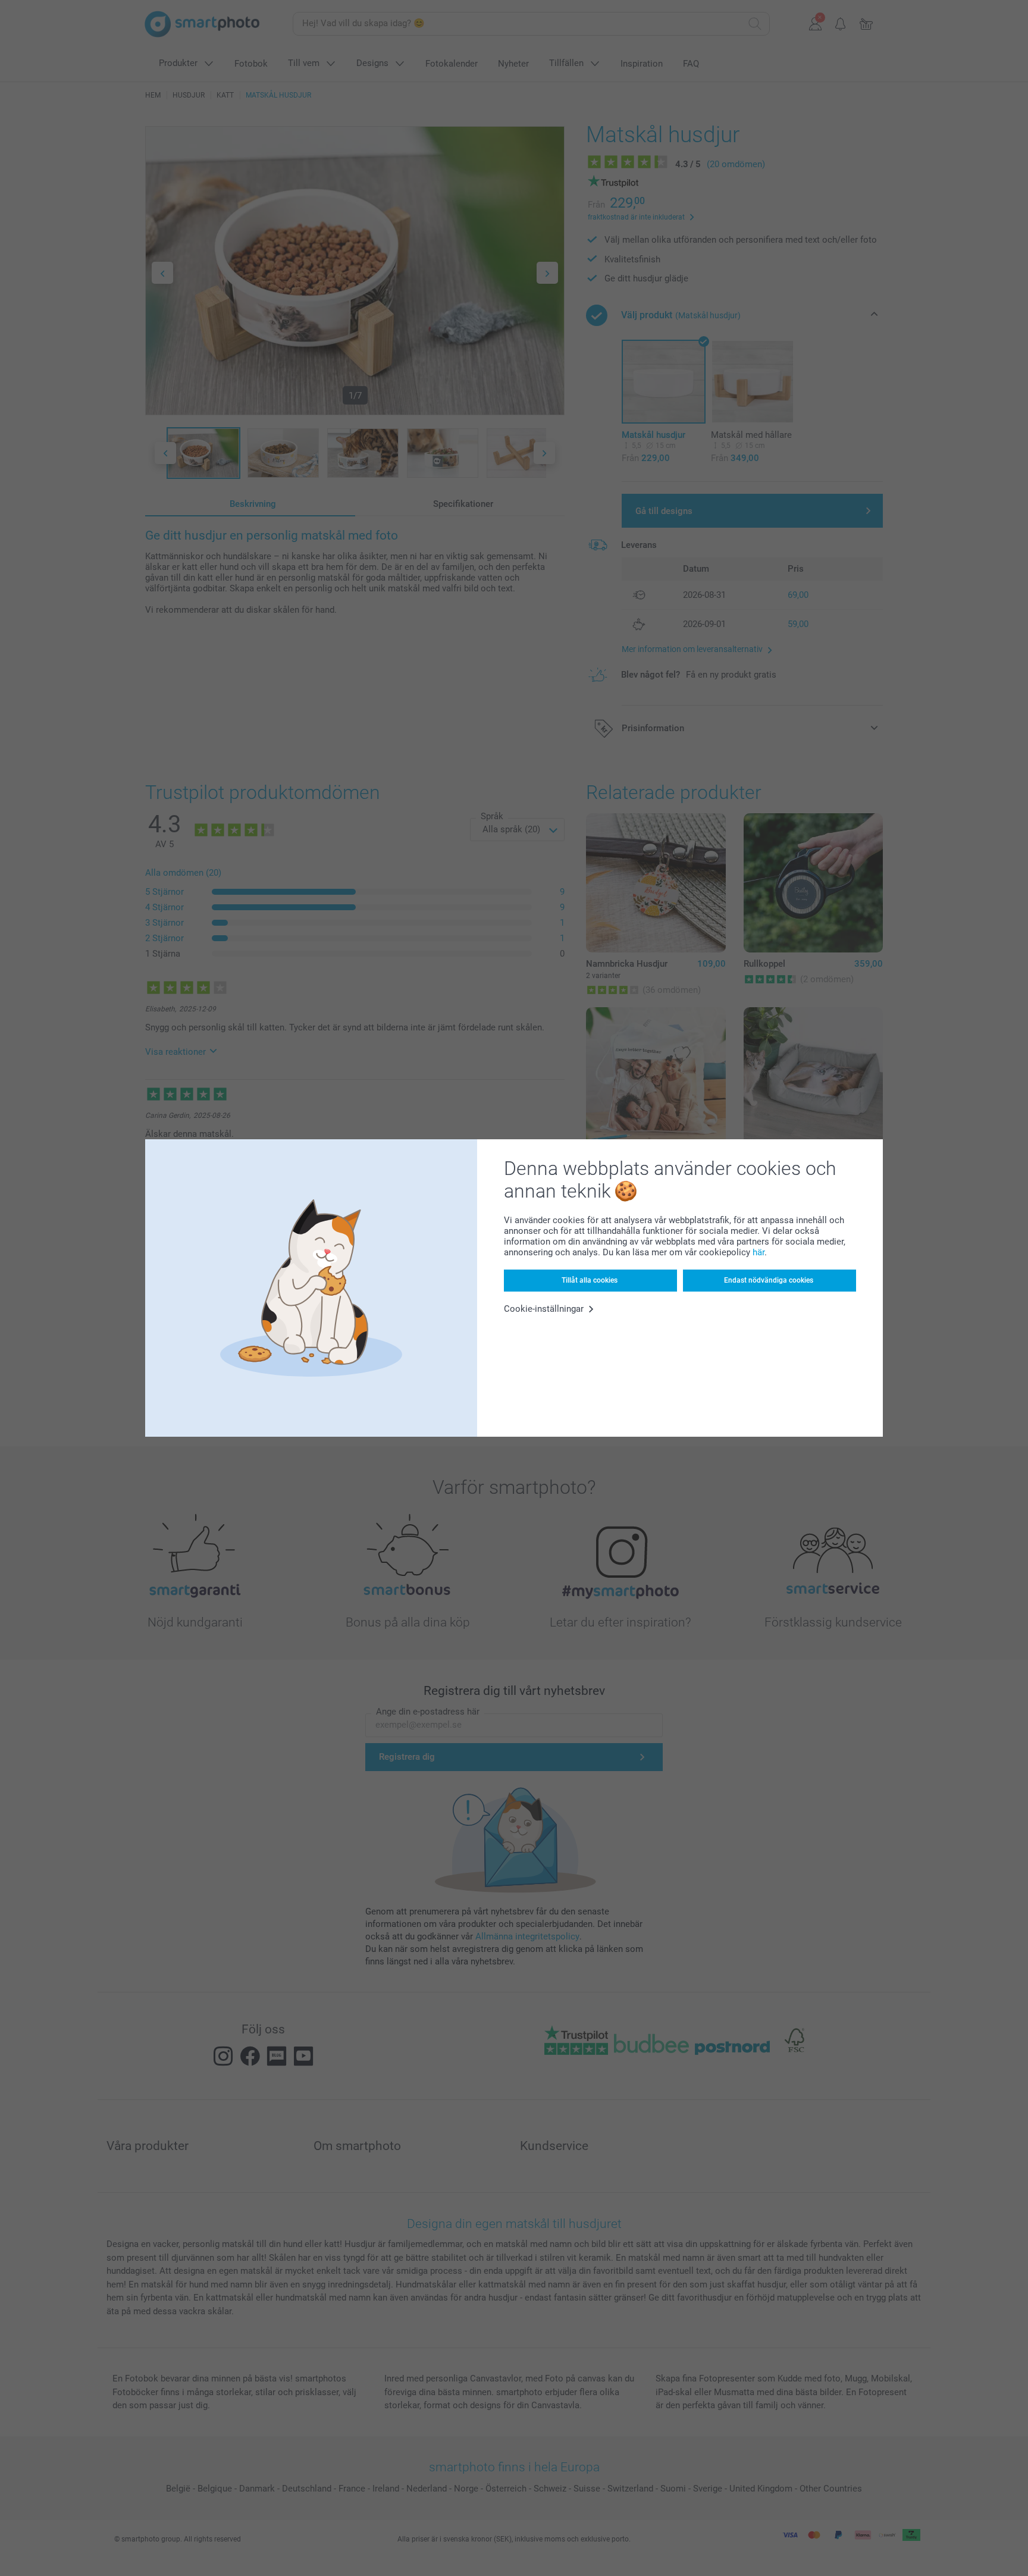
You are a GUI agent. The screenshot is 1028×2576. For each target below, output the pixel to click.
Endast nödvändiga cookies (769, 1280)
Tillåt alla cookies (590, 1280)
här (759, 1252)
